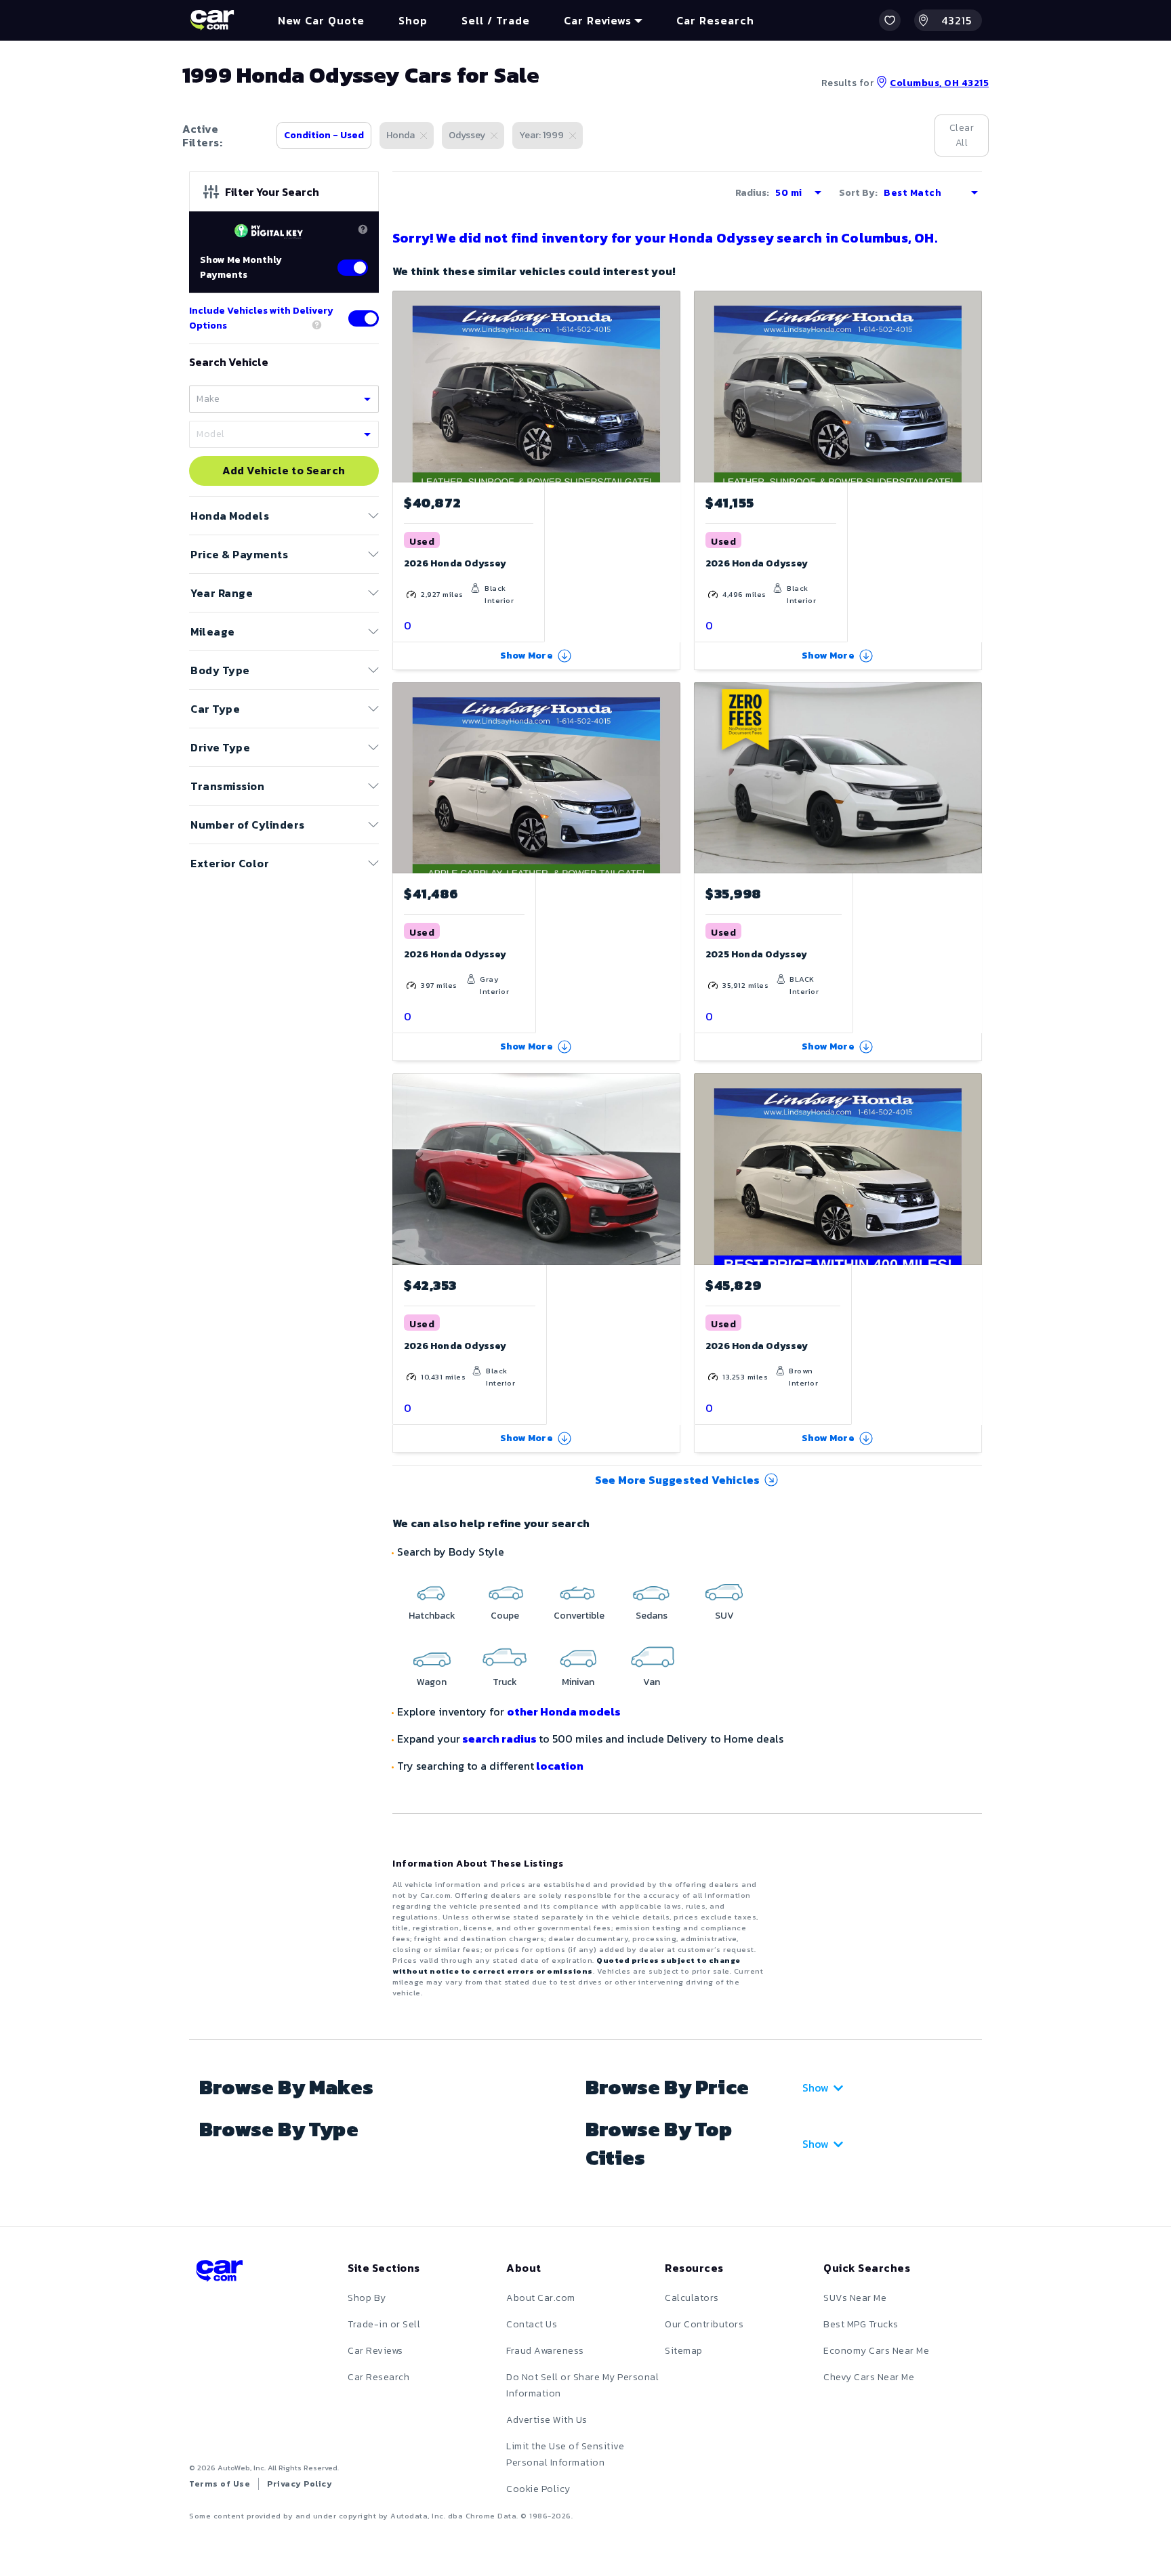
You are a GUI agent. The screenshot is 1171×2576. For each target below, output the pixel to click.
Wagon (432, 1682)
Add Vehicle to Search (284, 471)
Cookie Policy (538, 2489)
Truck (505, 1682)
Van (652, 1682)
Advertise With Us (547, 2420)
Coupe (505, 1616)
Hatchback (432, 1616)
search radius (499, 1739)
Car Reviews (375, 2351)
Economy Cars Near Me (876, 2351)
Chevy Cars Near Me (869, 2377)
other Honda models (564, 1711)
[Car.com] (212, 20)
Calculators (692, 2298)
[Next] (971, 778)
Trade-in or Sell (384, 2324)
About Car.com (541, 2298)
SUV (724, 1616)
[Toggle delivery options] (364, 318)
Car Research (378, 2377)
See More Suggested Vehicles (677, 1480)
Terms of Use (220, 2484)
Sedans (652, 1616)
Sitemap (684, 2351)
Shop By (367, 2298)
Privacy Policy (300, 2484)
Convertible (579, 1616)
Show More (527, 656)
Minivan (578, 1682)
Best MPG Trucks (861, 2324)
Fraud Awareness (545, 2351)
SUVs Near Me (855, 2298)
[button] (890, 20)
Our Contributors (704, 2324)
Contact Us (532, 2324)
